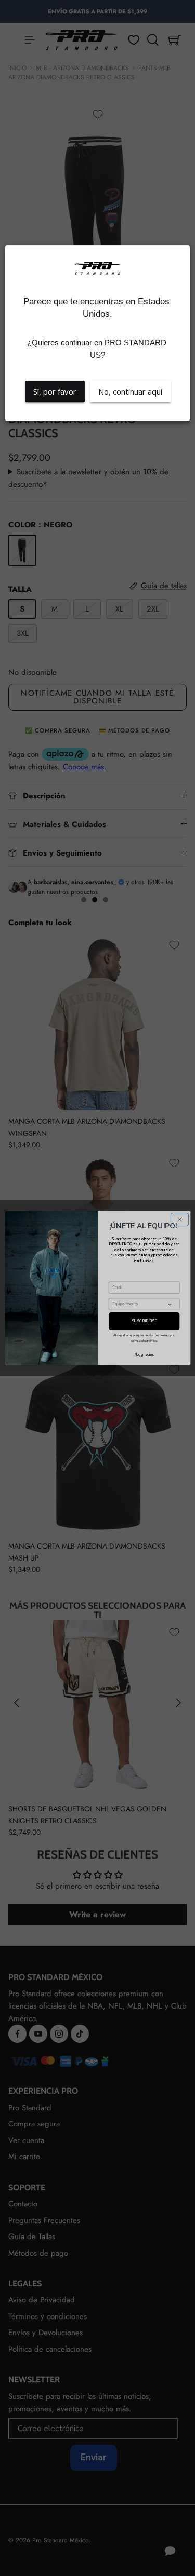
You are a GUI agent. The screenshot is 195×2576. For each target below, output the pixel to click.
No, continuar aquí (130, 391)
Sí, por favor (55, 391)
